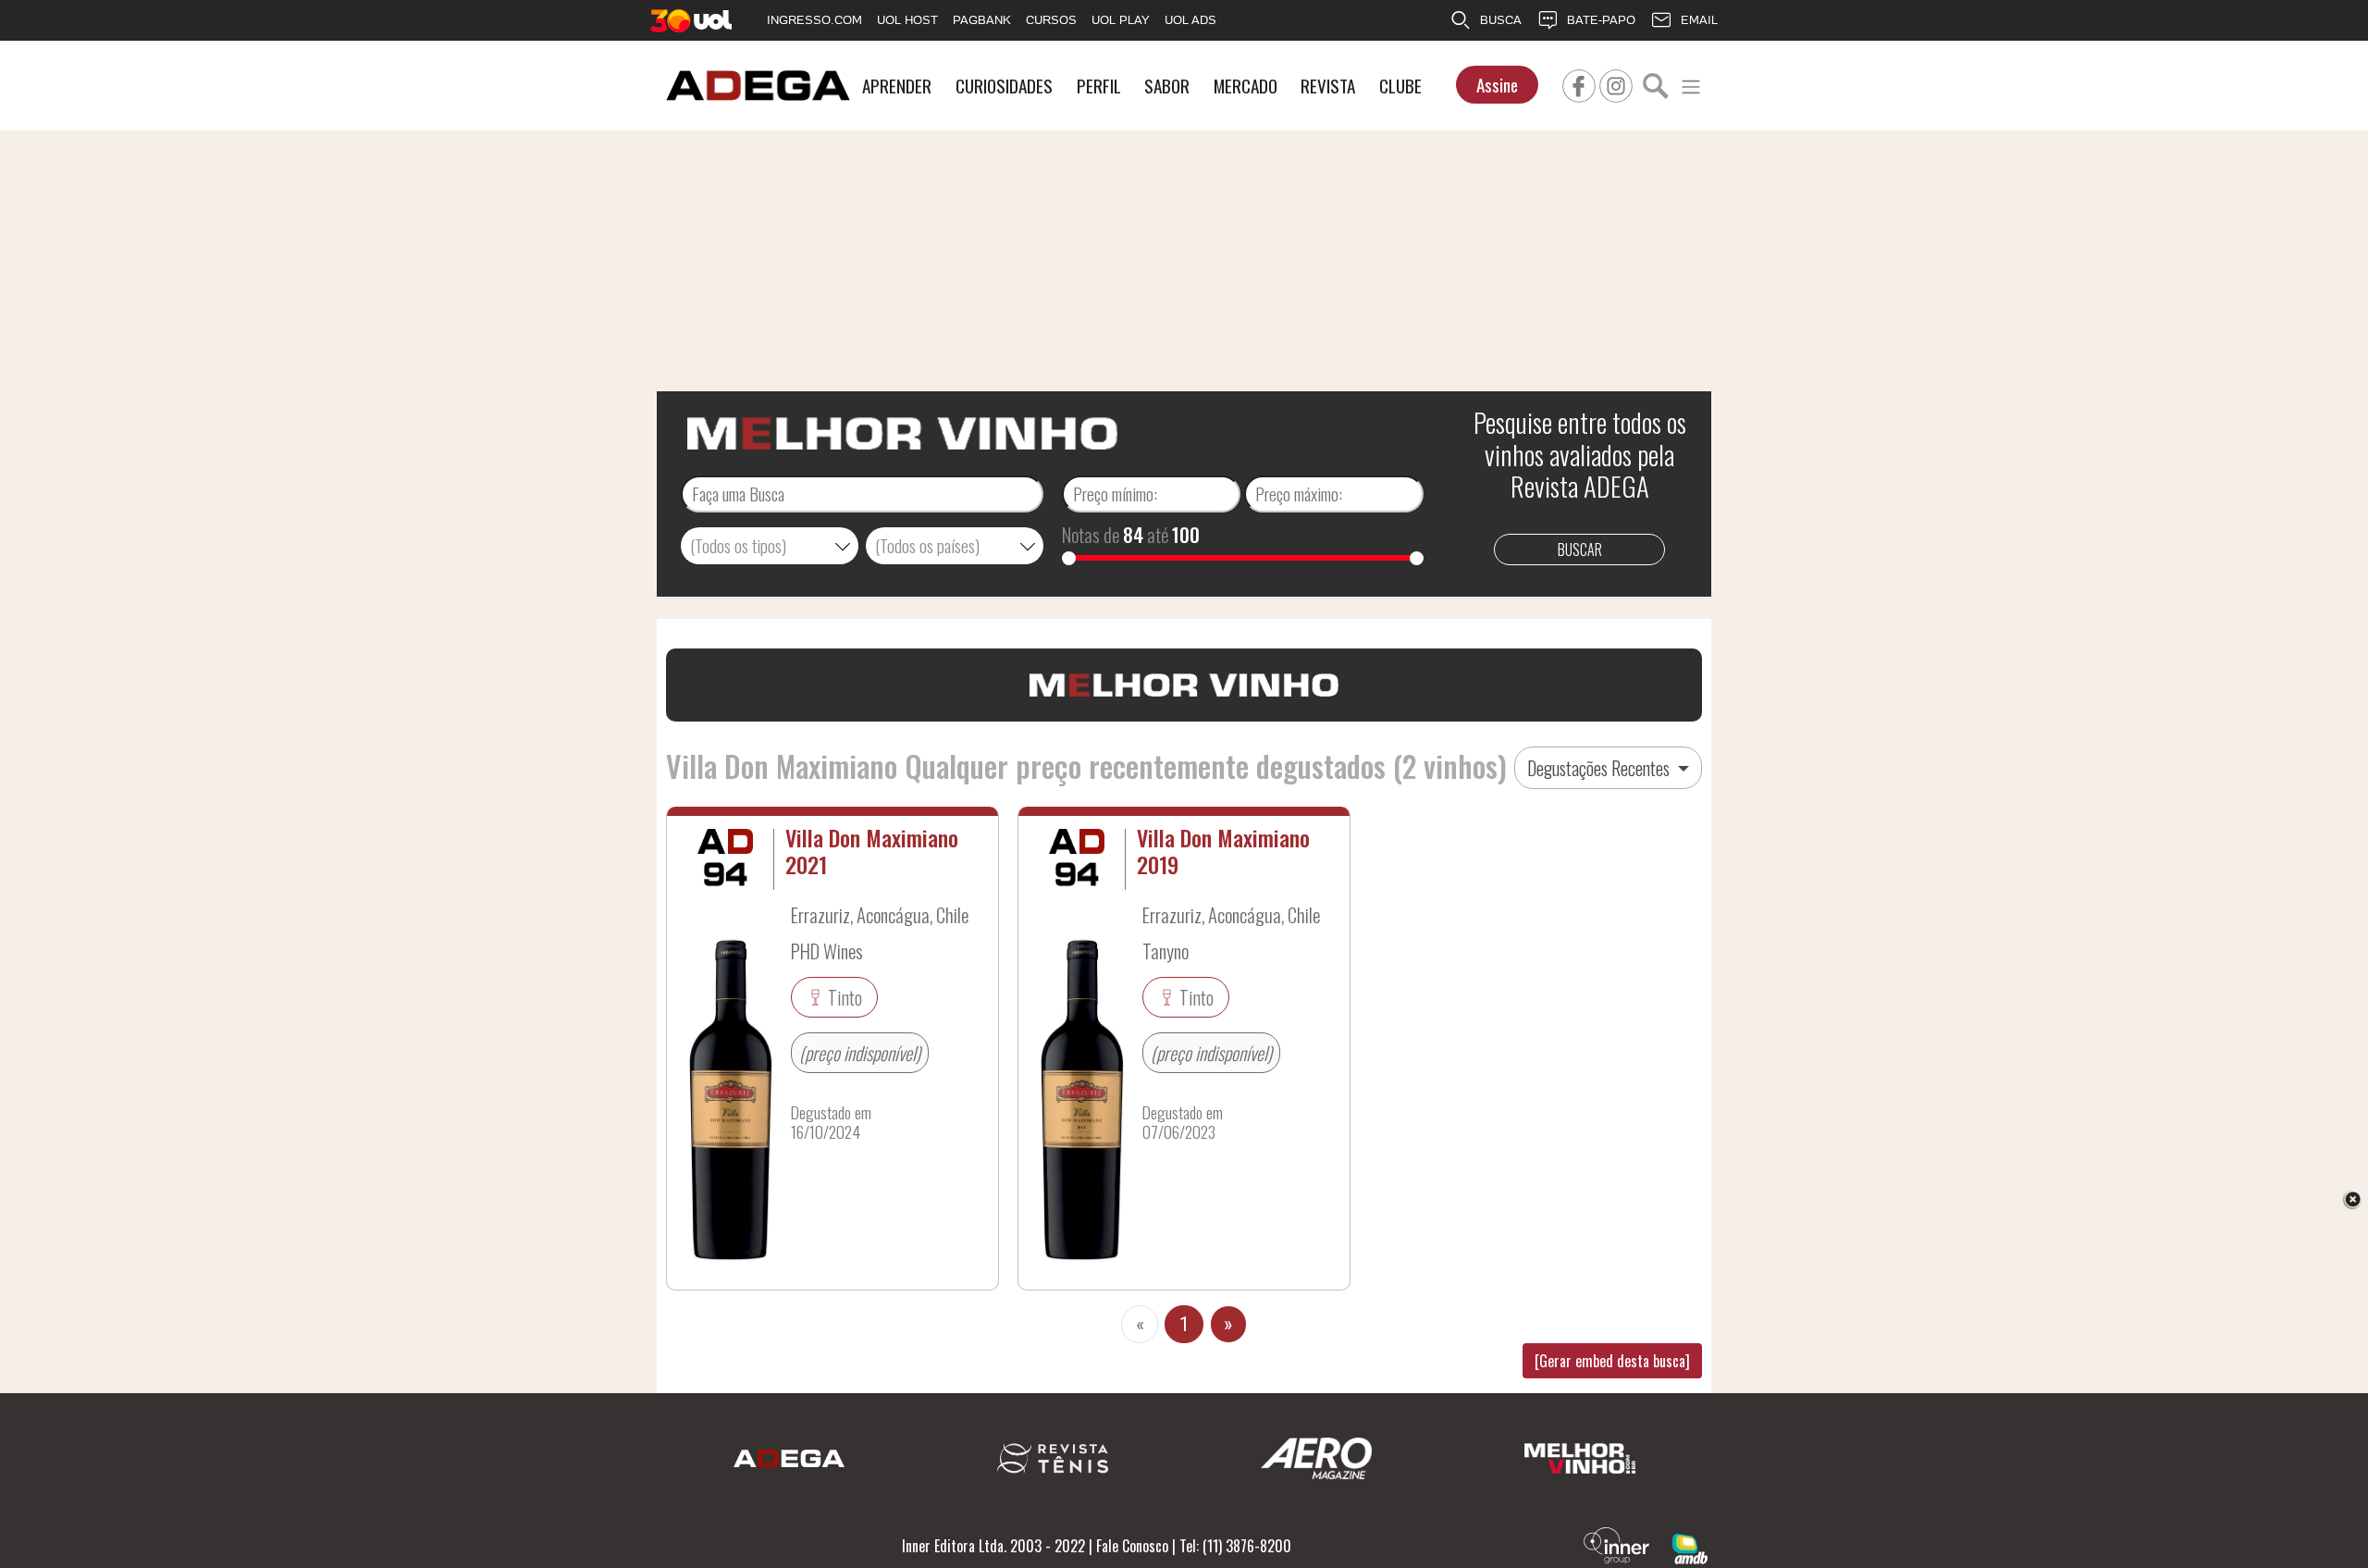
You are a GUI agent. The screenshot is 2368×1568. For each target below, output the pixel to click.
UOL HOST (907, 20)
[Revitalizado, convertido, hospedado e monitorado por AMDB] (1690, 1547)
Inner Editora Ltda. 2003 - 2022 (993, 1546)
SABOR (1167, 86)
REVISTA (1328, 86)
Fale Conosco (1132, 1546)
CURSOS (1051, 20)
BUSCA (1501, 20)
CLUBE (1400, 86)
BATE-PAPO (1601, 20)
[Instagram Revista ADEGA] (1616, 83)
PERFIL (1099, 86)
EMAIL (1699, 20)
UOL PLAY (1121, 20)
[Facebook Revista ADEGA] (1579, 83)
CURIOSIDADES (1004, 86)
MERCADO (1246, 86)
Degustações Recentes (1600, 768)
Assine (1497, 85)
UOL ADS (1190, 20)
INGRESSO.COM (814, 20)
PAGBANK (982, 20)
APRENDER (897, 86)
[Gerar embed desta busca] (1612, 1361)
